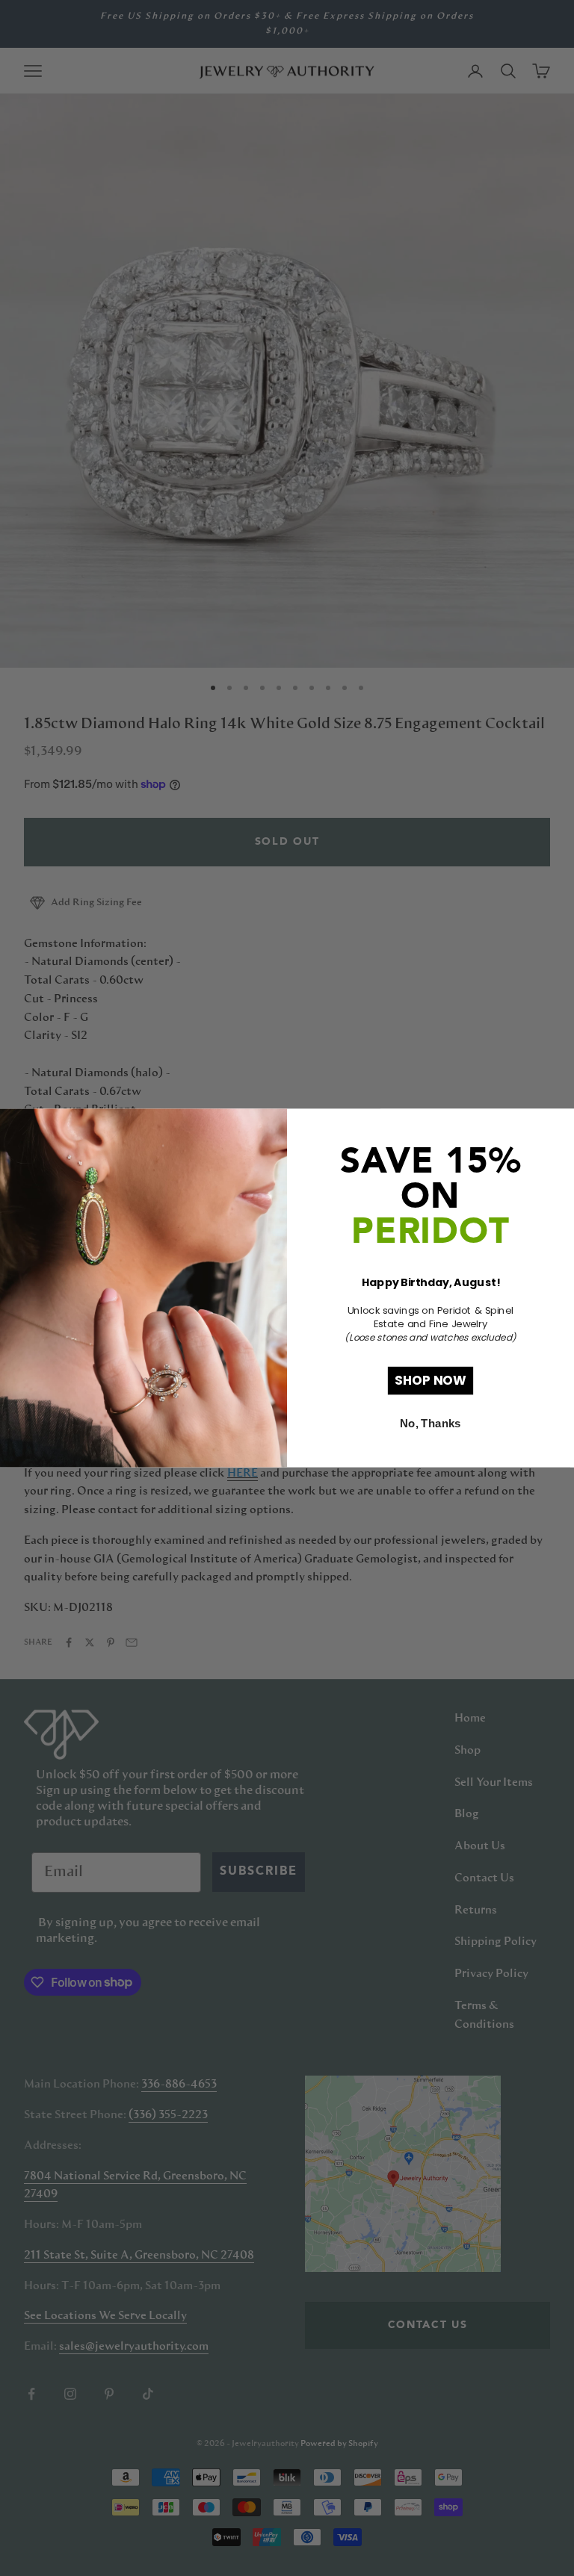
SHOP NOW (430, 1380)
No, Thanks (430, 1424)
